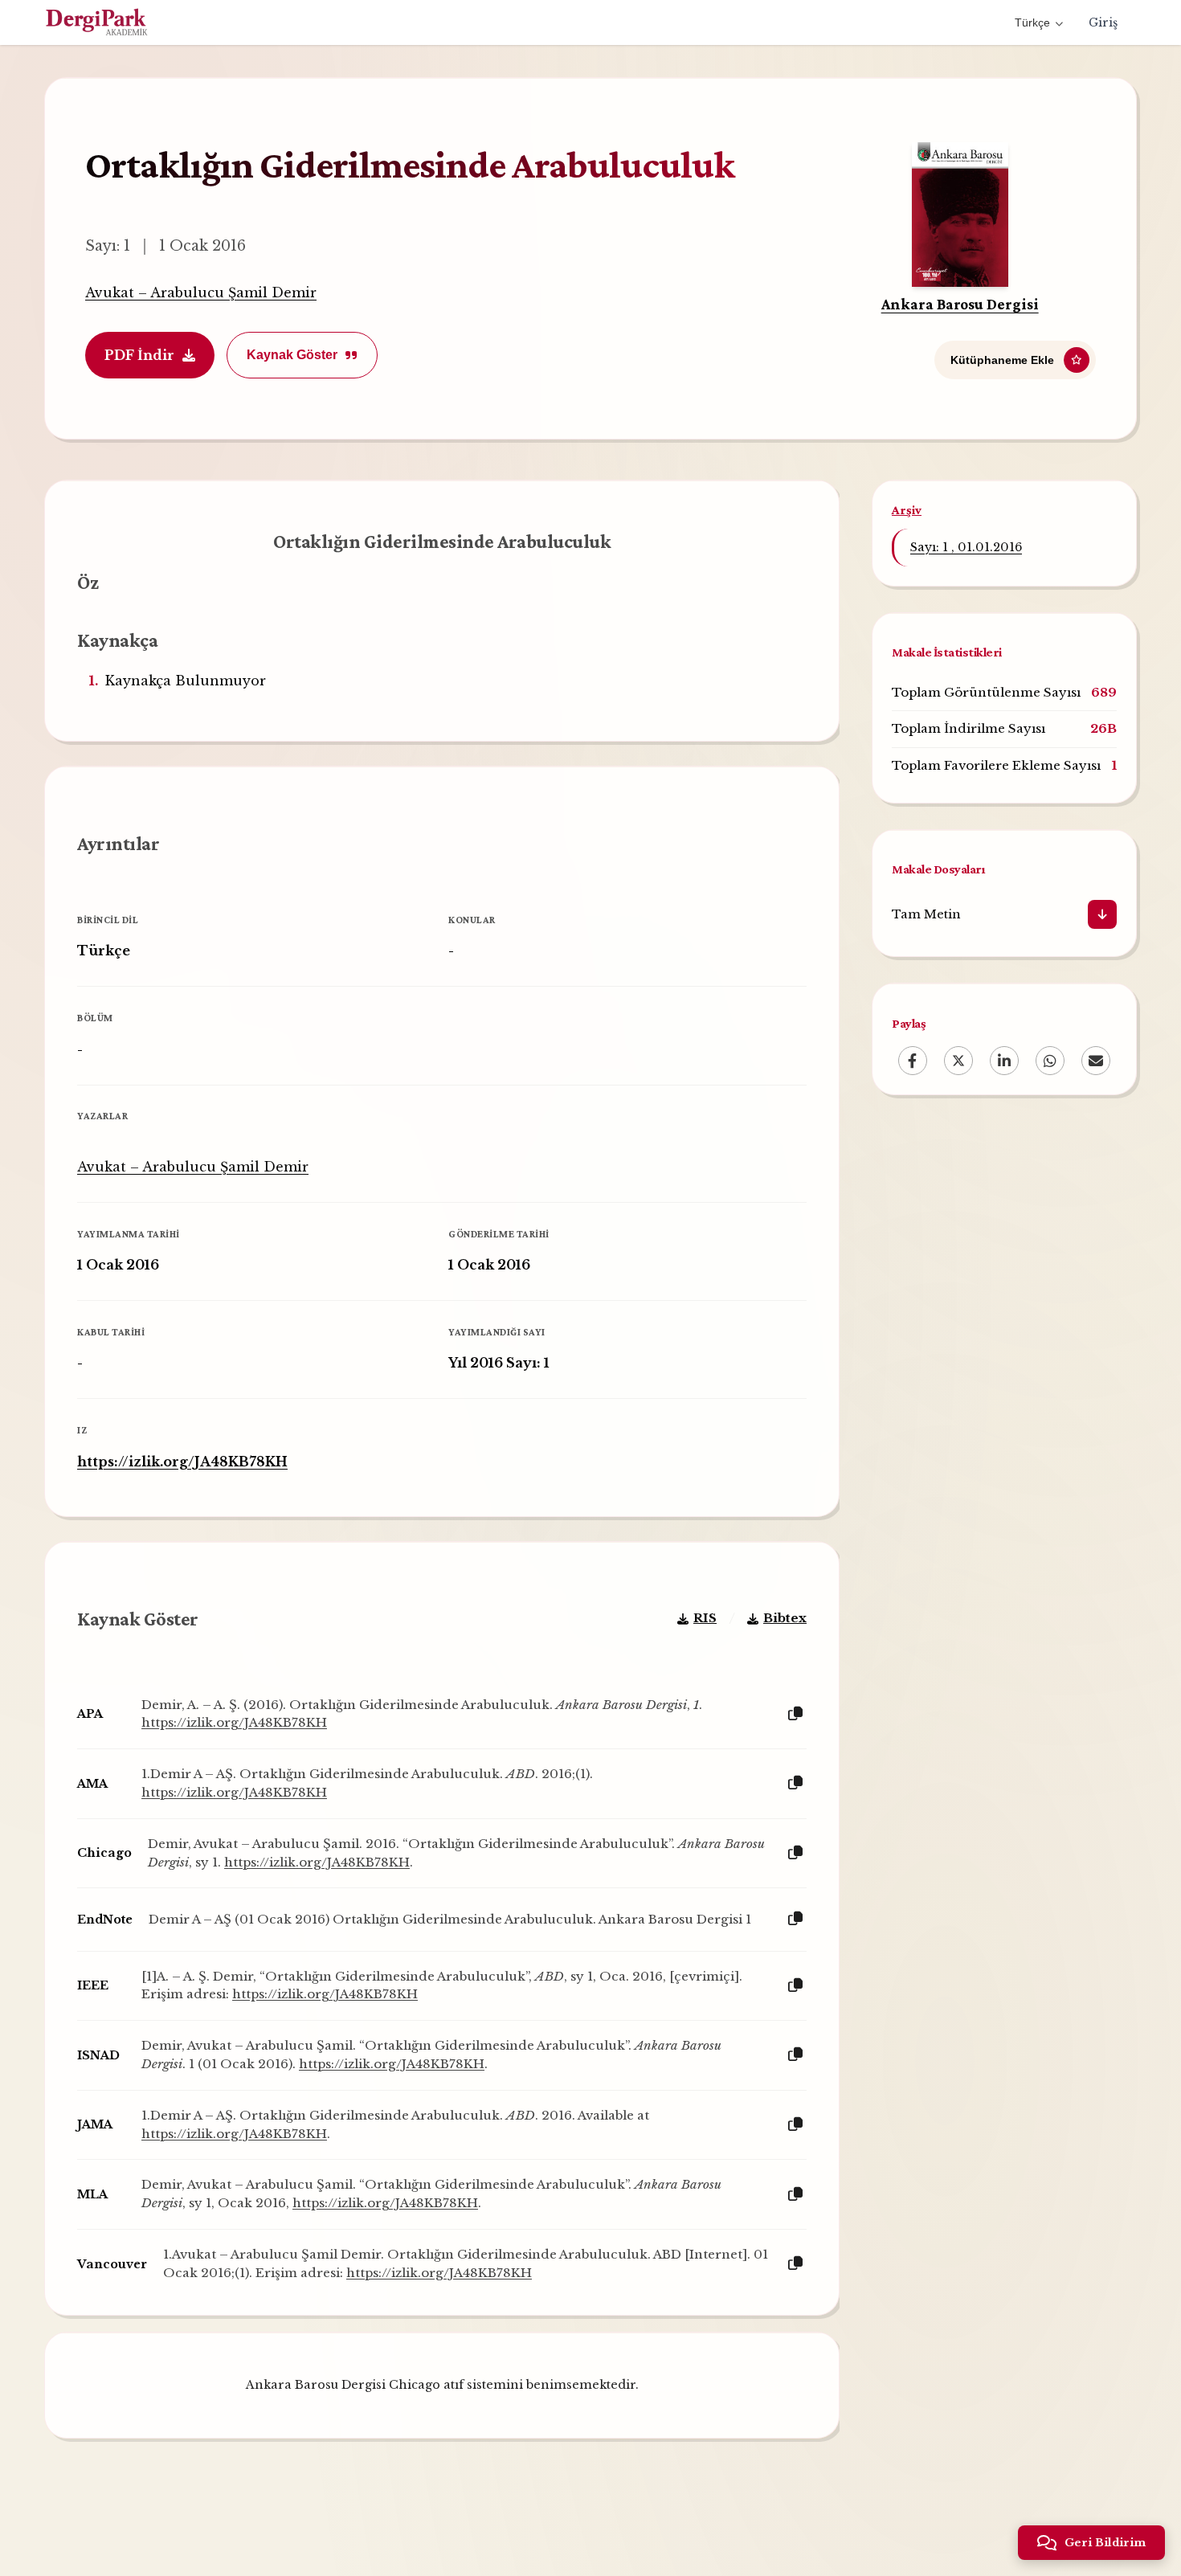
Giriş (1103, 22)
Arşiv (907, 510)
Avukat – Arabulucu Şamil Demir (201, 292)
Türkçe (1032, 22)
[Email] (1096, 1061)
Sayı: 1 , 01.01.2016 (966, 547)
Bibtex (785, 1618)
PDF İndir (139, 355)
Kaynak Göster (292, 355)
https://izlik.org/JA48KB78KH (182, 1462)
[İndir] (1102, 914)
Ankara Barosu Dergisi (960, 304)
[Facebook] (913, 1061)
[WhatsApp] (1050, 1061)
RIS (705, 1618)
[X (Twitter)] (958, 1061)
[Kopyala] (795, 1714)
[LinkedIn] (1004, 1061)
